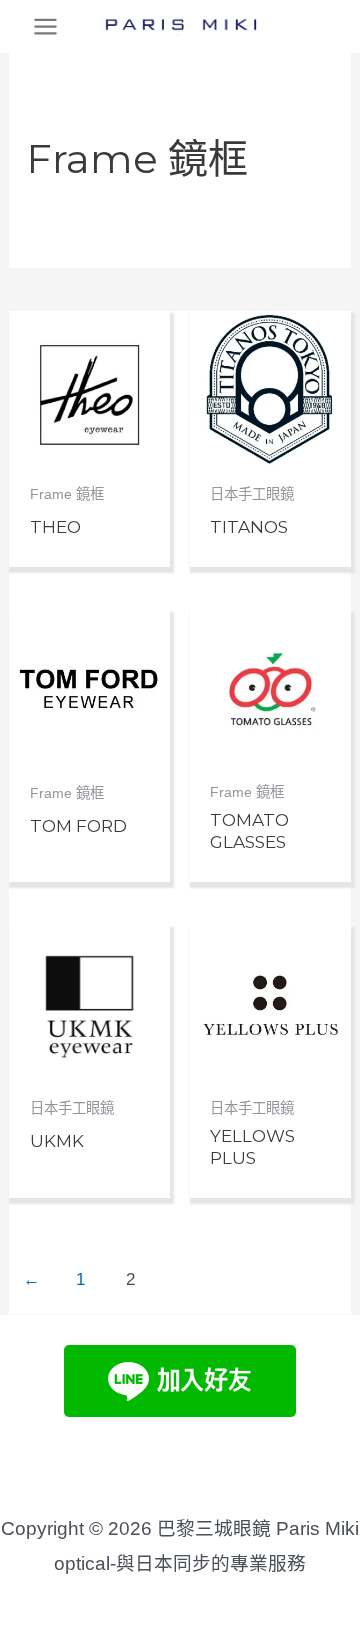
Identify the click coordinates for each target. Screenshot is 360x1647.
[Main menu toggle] (45, 26)
